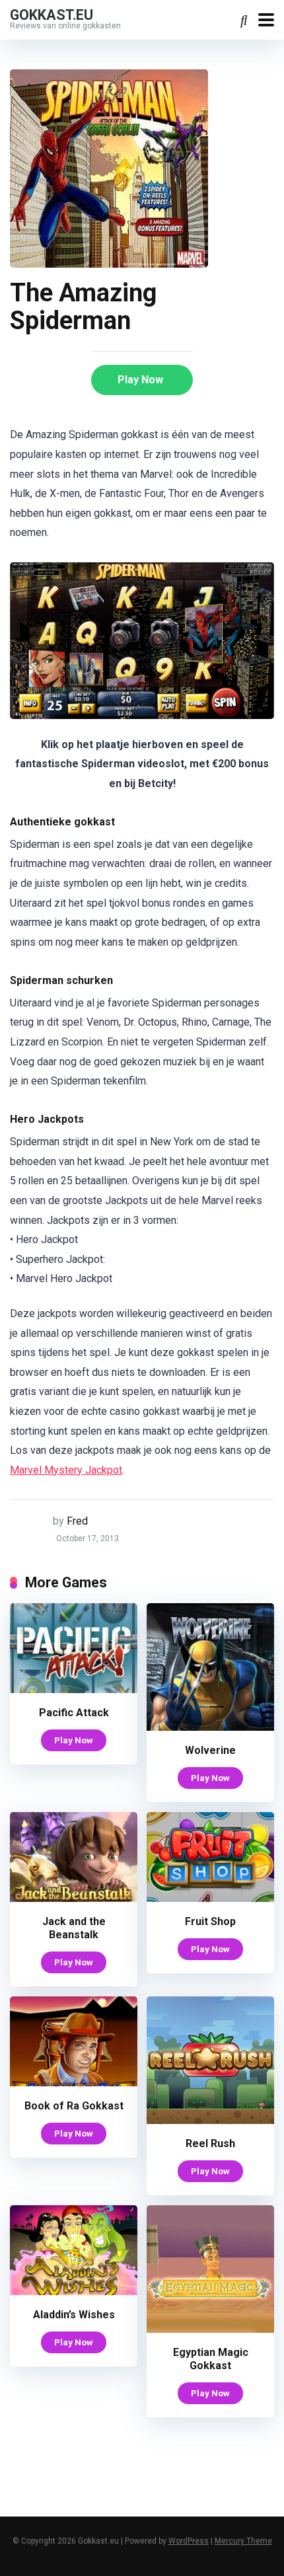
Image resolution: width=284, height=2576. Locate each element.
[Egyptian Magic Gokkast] (210, 2329)
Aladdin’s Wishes (74, 2315)
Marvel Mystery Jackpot (66, 1470)
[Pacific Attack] (74, 1689)
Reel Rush (210, 2143)
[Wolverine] (210, 1727)
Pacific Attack (74, 1713)
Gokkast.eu (52, 14)
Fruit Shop (210, 1921)
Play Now (140, 380)
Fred (77, 1521)
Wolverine (210, 1750)
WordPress (189, 2541)
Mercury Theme (243, 2541)
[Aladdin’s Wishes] (74, 2292)
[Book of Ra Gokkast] (74, 2083)
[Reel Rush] (210, 2120)
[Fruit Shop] (210, 1898)
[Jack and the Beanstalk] (74, 1898)
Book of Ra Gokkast (74, 2106)
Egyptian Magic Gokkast (211, 2359)
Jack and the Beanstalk (74, 1928)
